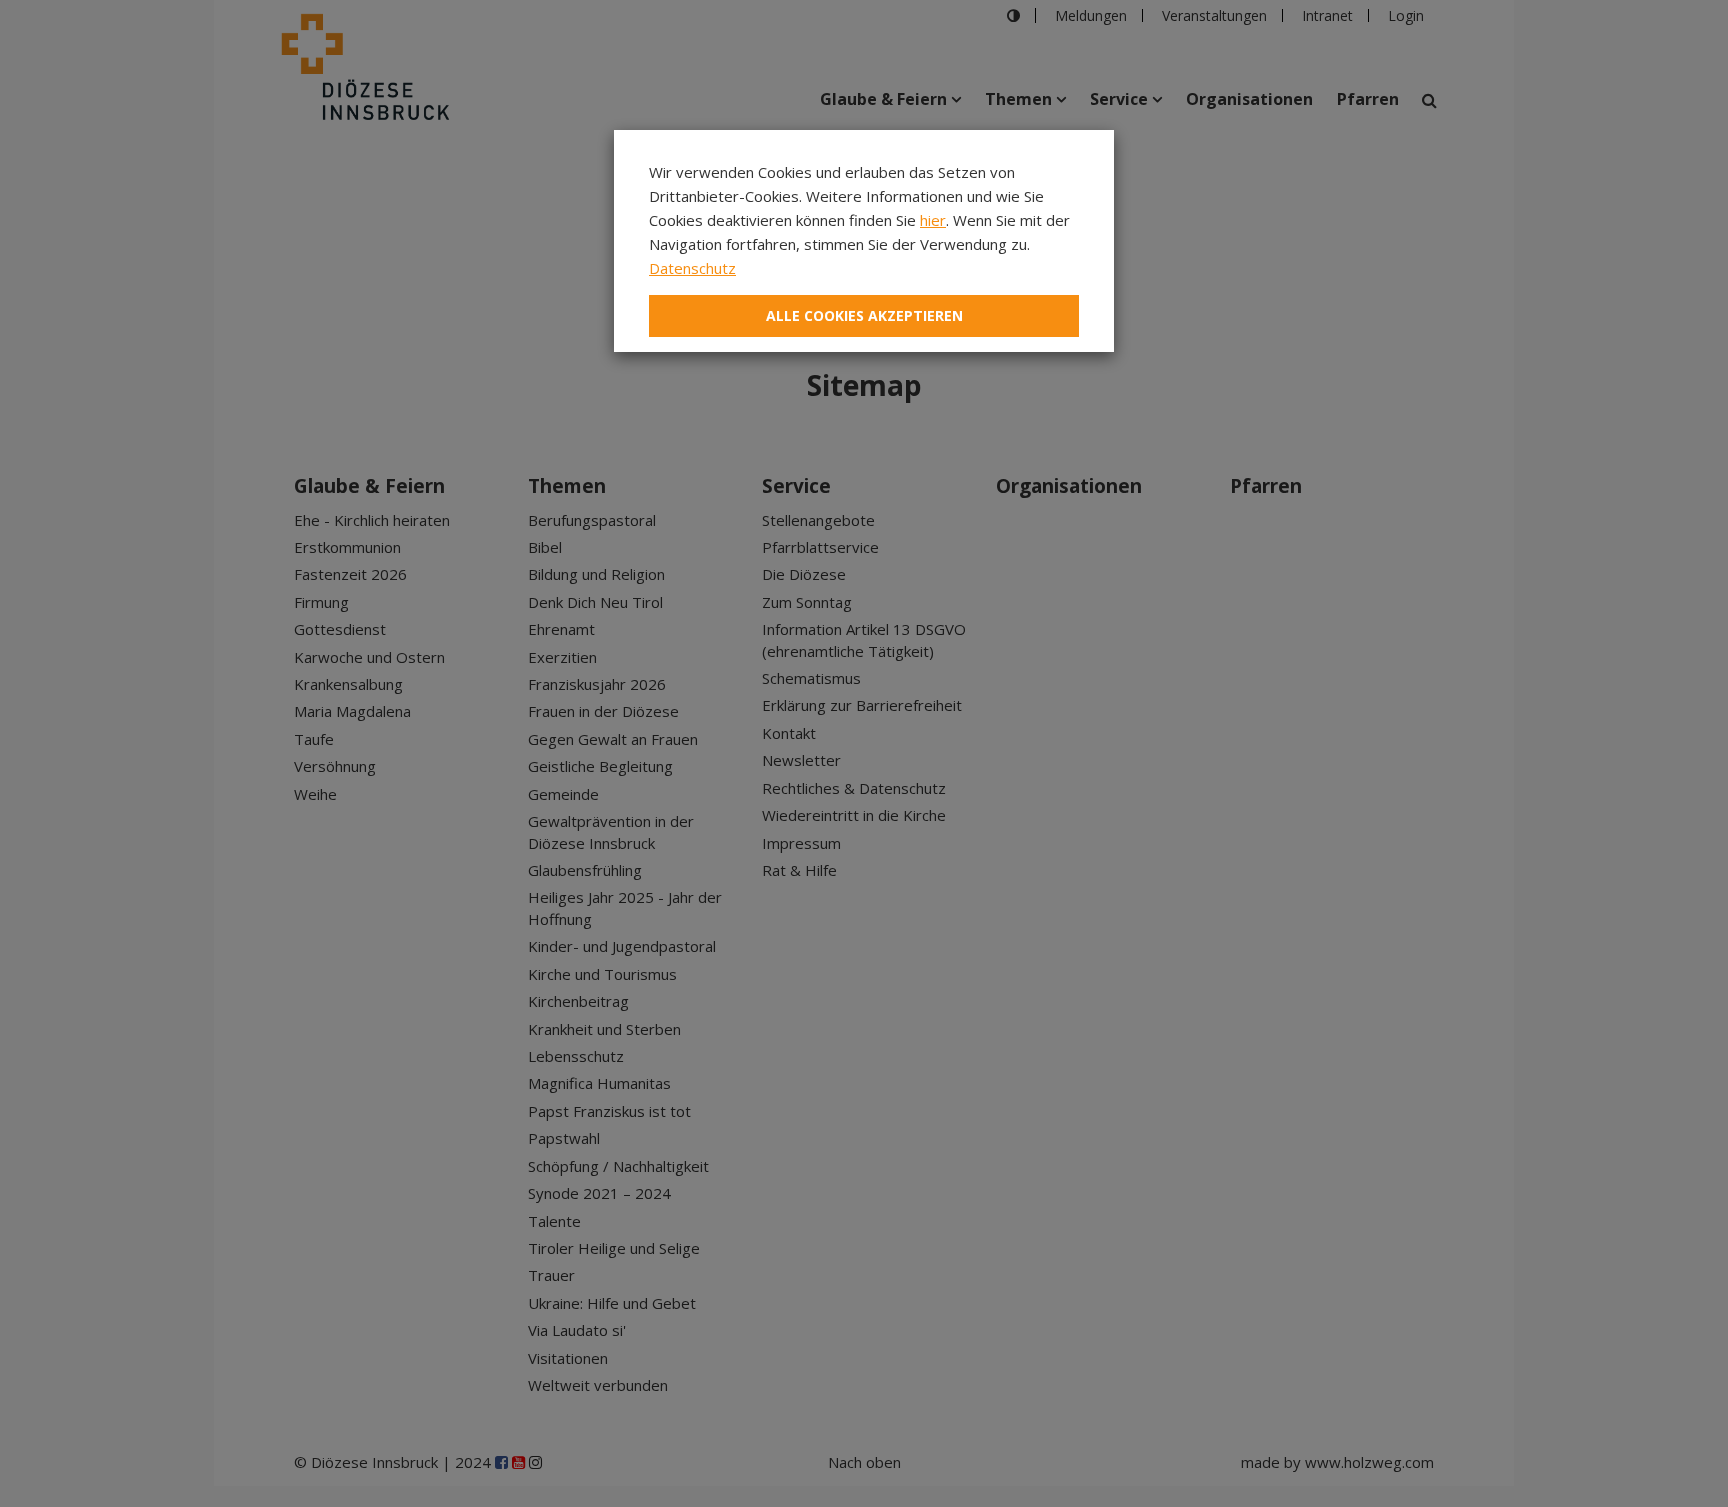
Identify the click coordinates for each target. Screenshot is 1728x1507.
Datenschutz (692, 268)
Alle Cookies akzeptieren (864, 315)
